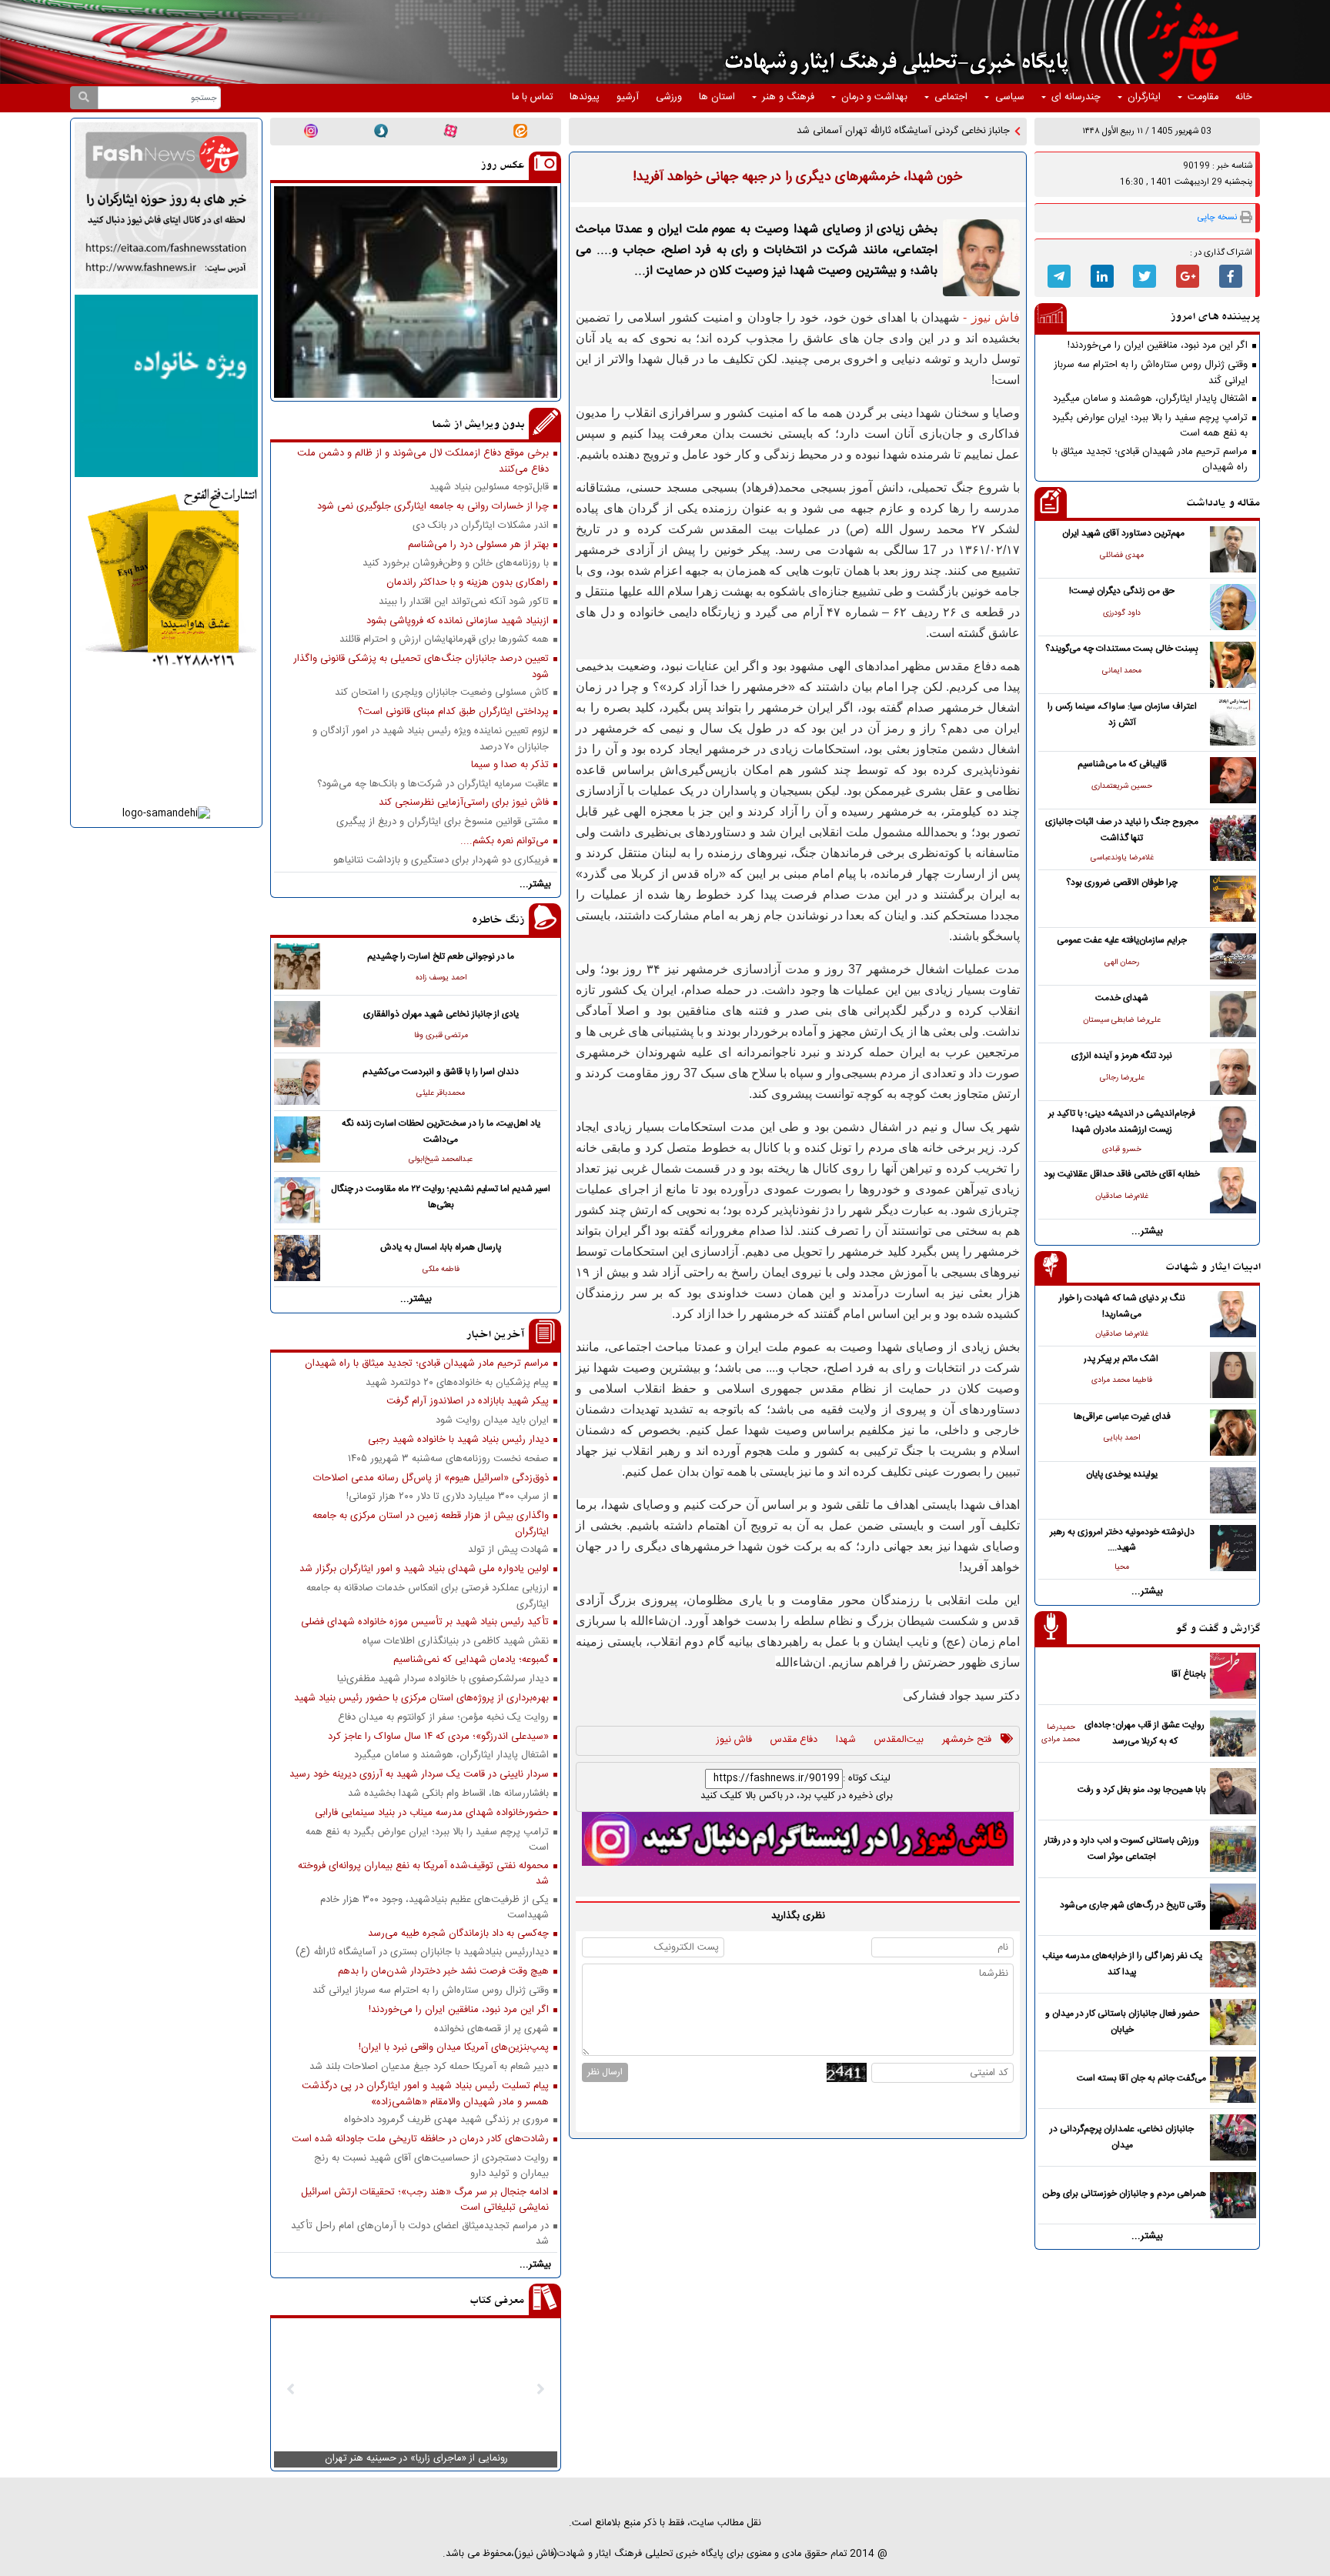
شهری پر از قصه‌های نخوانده (491, 2029)
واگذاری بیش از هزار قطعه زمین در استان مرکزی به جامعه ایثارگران (431, 1523)
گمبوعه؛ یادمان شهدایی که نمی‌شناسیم (471, 1660)
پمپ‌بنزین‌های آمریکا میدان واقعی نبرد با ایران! (454, 2048)
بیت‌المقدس (899, 1740)
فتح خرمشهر (967, 1740)
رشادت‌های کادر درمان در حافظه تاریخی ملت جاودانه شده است (420, 2139)
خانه (1244, 97)
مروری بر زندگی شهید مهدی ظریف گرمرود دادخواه (446, 2120)
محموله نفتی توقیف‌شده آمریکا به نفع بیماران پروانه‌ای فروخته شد (423, 1874)
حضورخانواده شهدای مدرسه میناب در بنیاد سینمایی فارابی (432, 1813)
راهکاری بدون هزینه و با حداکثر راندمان (468, 583)
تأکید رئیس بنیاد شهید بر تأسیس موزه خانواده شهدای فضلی (425, 1622)
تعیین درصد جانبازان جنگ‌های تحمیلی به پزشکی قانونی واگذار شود (421, 666)
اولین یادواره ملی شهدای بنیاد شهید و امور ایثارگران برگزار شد (424, 1569)
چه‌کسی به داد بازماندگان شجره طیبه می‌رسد (458, 1934)
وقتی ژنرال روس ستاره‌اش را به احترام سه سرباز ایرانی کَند (1151, 372)
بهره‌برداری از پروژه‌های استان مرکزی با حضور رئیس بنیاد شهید (421, 1698)
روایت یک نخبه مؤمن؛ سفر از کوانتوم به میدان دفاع (443, 1718)
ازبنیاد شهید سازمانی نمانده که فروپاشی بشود (458, 621)
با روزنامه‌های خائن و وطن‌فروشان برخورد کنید (456, 564)
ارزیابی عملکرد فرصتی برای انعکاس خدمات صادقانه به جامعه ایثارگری (428, 1596)
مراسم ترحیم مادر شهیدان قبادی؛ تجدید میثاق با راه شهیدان (1150, 459)
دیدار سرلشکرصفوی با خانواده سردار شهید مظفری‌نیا (443, 1679)
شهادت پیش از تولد (508, 1550)
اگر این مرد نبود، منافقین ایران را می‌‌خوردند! (1158, 346)
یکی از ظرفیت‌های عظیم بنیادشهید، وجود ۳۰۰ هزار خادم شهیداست (434, 1907)
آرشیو (628, 97)
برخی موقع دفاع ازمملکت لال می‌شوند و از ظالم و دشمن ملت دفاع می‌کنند (423, 461)
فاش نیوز (734, 1740)
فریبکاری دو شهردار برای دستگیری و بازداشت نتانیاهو (441, 861)
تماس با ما (532, 97)
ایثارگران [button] (1144, 97)
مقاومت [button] (1203, 97)
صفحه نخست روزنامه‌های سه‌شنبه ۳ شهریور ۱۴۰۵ (448, 1459)
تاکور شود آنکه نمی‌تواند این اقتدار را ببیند (464, 602)
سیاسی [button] (1010, 97)
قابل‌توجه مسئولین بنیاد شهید (489, 487)
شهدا (846, 1740)
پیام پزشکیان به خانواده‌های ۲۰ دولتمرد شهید (457, 1383)
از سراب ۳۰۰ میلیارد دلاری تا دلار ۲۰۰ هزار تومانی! (448, 1497)
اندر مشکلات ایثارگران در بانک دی (481, 526)
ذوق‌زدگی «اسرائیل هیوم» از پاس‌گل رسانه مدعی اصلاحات (431, 1478)
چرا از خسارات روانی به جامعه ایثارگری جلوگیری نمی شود (433, 507)
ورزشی (669, 97)
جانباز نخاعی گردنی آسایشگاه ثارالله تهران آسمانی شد (903, 131)
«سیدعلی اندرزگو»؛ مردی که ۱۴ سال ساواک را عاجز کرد (438, 1737)
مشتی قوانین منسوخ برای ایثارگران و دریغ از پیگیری (443, 822)
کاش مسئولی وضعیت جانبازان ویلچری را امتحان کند (442, 693)
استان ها (717, 97)
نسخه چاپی (1217, 217)
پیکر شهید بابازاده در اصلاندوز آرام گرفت (468, 1401)
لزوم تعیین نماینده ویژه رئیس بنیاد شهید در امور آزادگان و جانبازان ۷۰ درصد (431, 739)
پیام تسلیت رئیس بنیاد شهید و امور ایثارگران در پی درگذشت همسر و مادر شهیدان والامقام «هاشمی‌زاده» (425, 2094)
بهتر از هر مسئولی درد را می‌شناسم (478, 545)
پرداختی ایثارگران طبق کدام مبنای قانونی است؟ (453, 712)
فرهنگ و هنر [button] (788, 97)
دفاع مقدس (794, 1740)
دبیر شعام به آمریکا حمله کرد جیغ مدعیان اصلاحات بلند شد (429, 2067)
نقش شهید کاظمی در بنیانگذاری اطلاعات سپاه (456, 1642)
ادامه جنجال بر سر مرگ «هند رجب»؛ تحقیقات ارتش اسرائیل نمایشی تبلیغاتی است (425, 2200)
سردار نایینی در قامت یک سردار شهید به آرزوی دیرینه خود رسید (419, 1775)
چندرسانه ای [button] (1076, 97)
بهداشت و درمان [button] (874, 97)
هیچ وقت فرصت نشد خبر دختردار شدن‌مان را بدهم (443, 1972)
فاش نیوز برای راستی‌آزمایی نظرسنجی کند (464, 803)
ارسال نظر (605, 2072)
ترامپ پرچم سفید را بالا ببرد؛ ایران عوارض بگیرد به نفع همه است (1150, 425)
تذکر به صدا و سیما (510, 765)
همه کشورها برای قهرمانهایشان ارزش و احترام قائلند (444, 640)
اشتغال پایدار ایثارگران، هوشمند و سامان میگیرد (1150, 399)
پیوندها (585, 97)
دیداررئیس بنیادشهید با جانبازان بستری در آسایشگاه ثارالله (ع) (422, 1952)
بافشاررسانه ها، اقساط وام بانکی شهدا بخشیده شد (448, 1794)
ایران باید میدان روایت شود (492, 1421)
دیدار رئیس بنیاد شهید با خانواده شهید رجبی (458, 1440)
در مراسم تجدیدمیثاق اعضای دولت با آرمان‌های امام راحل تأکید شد (420, 2234)
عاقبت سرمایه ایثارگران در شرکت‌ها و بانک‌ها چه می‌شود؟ (433, 784)
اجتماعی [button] (951, 97)
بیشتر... (1147, 1231)
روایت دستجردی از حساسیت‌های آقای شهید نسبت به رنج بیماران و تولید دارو (431, 2166)
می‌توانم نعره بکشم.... (505, 841)
